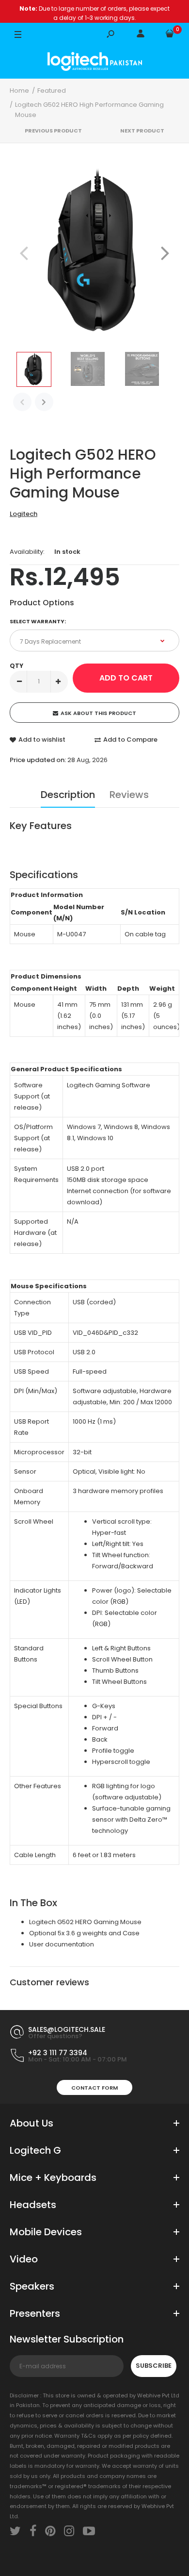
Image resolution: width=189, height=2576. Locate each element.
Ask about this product (98, 713)
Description (68, 795)
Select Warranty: (38, 621)
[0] (170, 35)
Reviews (129, 795)
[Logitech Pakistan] (95, 63)
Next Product (142, 131)
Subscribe (154, 2366)
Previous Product (53, 131)
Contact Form (94, 2088)
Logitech (24, 514)
